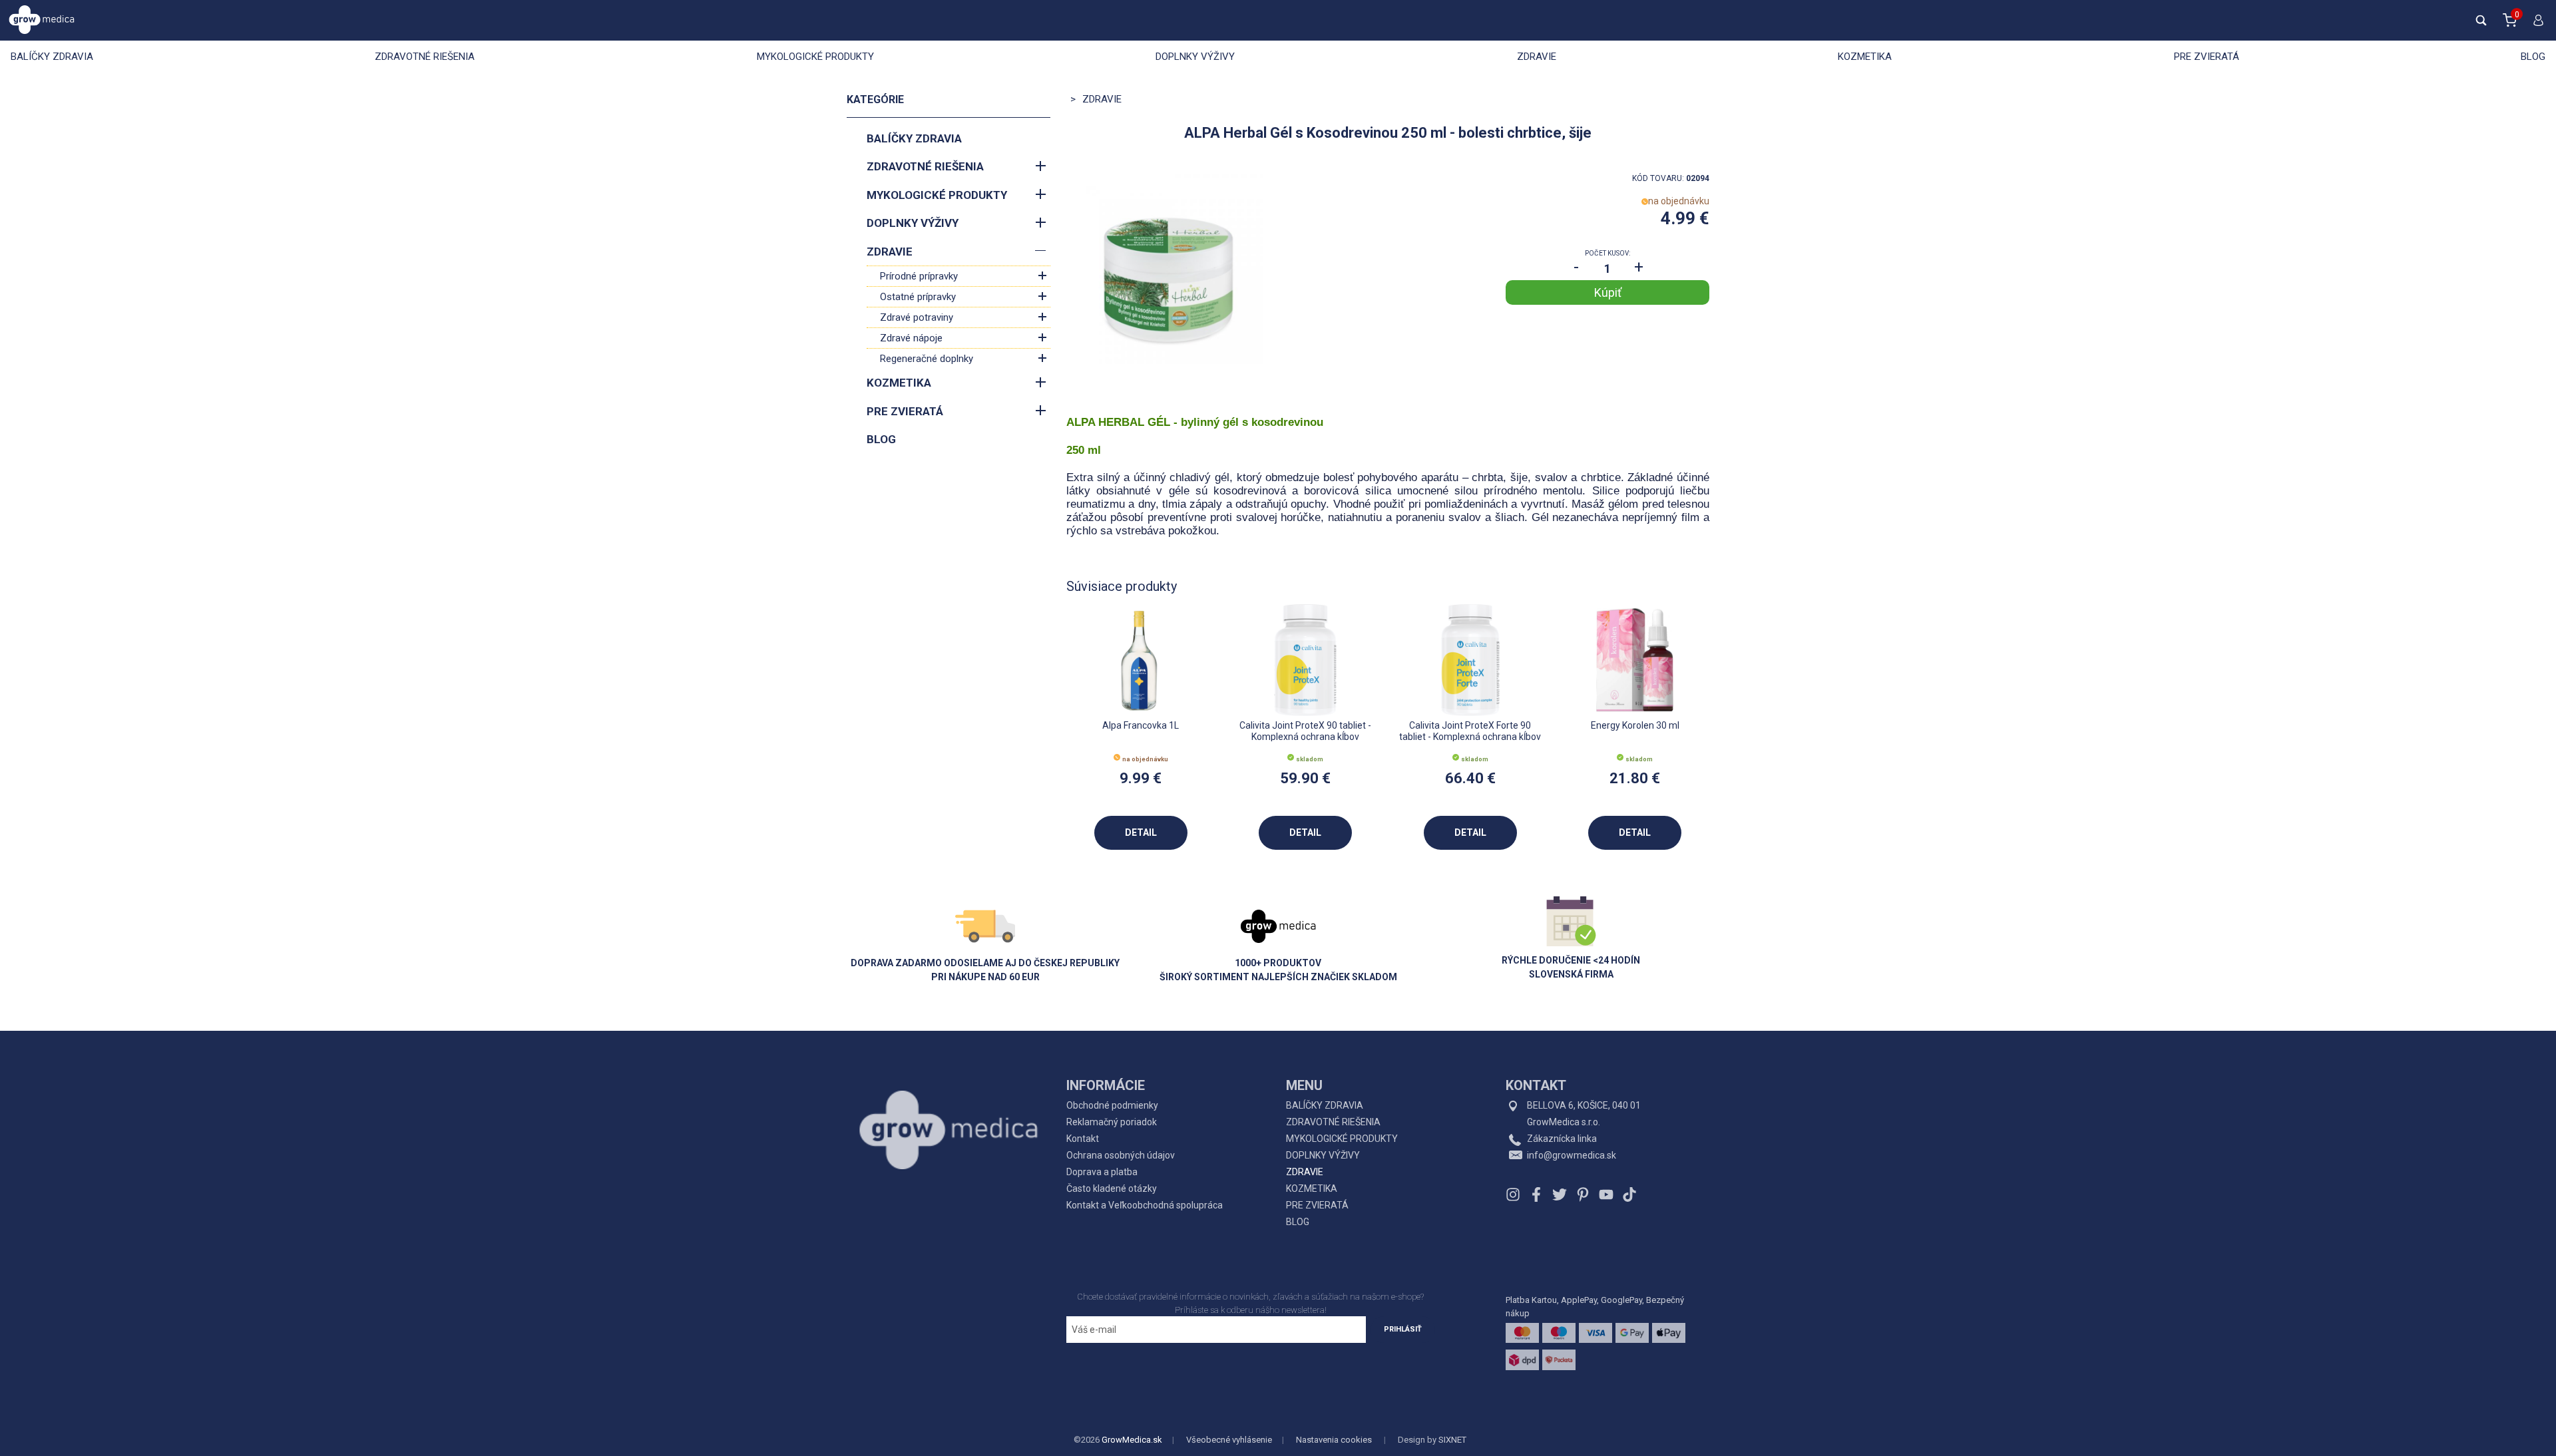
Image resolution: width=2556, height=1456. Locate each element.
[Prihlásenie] (2535, 26)
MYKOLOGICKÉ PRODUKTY (815, 57)
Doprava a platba (1102, 1172)
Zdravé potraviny (917, 317)
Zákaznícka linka (1562, 1139)
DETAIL (1141, 832)
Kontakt (1083, 1139)
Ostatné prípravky (918, 297)
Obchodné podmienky (1112, 1105)
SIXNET (1452, 1440)
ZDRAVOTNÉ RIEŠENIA (425, 57)
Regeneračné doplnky (927, 359)
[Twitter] (1560, 1194)
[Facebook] (1536, 1194)
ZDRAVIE (1537, 57)
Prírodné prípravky (919, 276)
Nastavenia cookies (1334, 1440)
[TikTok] (1628, 1194)
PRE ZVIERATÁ (2207, 57)
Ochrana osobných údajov (1121, 1155)
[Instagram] (1515, 1194)
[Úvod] (949, 1100)
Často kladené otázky (1112, 1188)
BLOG (2533, 57)
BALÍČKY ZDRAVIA (52, 57)
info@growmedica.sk (1572, 1155)
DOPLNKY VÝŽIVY (1195, 57)
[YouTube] (1606, 1194)
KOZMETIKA (1865, 57)
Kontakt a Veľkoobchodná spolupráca (1145, 1205)
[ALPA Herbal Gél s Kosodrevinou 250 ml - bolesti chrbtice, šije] (1168, 274)
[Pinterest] (1583, 1194)
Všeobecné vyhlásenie (1229, 1440)
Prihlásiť (1403, 1329)
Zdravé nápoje (911, 338)
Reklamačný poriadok (1112, 1122)
